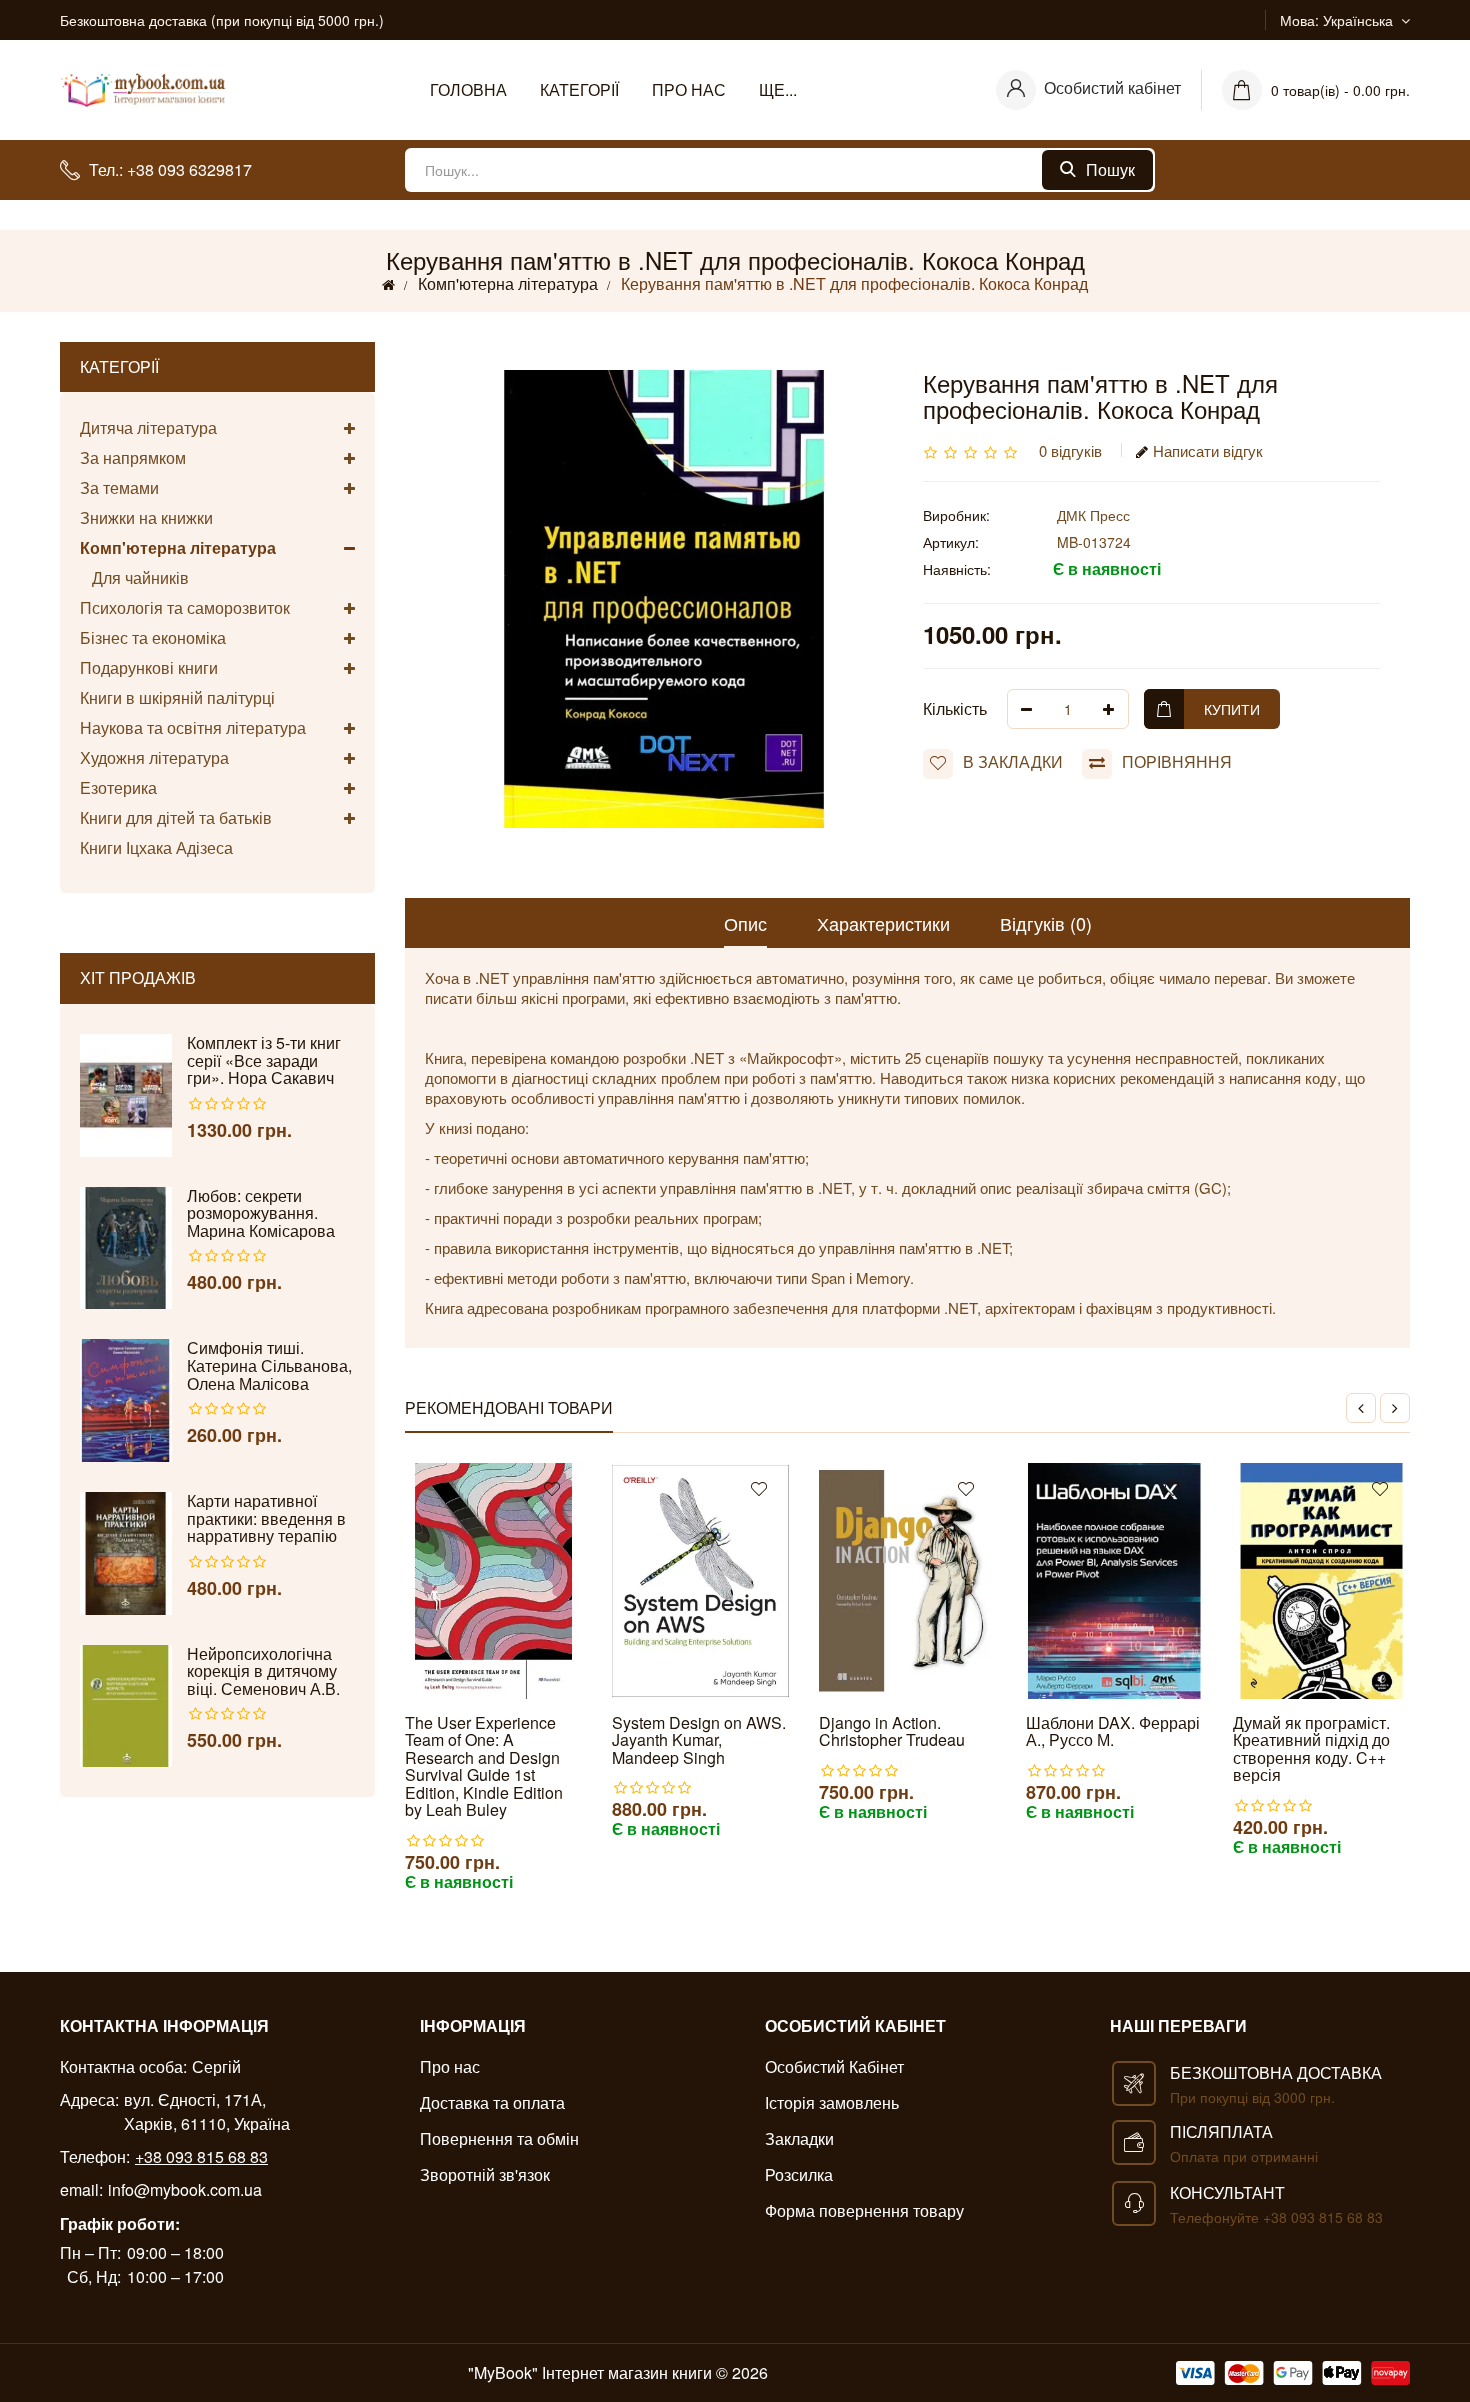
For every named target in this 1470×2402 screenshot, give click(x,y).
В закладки (1013, 761)
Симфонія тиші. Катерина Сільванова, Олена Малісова (269, 1365)
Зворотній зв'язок (485, 2174)
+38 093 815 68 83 (201, 2156)
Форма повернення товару (864, 2210)
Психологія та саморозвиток (185, 607)
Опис (745, 923)
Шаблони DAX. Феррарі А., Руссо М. (1113, 1731)
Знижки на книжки (146, 517)
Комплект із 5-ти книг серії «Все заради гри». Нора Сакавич (264, 1060)
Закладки (799, 2138)
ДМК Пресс (1093, 515)
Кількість (955, 708)
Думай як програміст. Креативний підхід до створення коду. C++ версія (1311, 1749)
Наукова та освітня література (193, 727)
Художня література (154, 757)
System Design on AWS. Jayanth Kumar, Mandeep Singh (699, 1740)
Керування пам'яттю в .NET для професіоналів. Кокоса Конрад (854, 283)
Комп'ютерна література (508, 283)
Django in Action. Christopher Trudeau (892, 1731)
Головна (468, 89)
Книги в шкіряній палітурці (177, 697)
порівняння (1177, 761)
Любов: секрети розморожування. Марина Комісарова (261, 1213)
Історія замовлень (832, 2102)
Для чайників (134, 577)
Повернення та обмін (499, 2138)
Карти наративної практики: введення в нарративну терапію (266, 1518)
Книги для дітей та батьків (176, 817)
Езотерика (118, 787)
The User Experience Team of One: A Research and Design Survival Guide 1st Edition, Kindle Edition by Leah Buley (484, 1767)
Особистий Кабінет (834, 2066)
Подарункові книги (149, 667)
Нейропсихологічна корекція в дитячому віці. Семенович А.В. (263, 1671)
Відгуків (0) (1046, 923)
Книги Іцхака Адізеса (156, 847)
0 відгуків (1070, 450)
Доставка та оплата (492, 2102)
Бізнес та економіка (153, 637)
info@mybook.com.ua (185, 2189)
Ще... (778, 89)
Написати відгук (1208, 450)
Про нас (689, 89)
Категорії (579, 89)
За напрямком (133, 457)
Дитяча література (148, 428)
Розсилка (799, 2174)
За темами (119, 487)
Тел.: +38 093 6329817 (170, 169)
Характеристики (883, 923)
